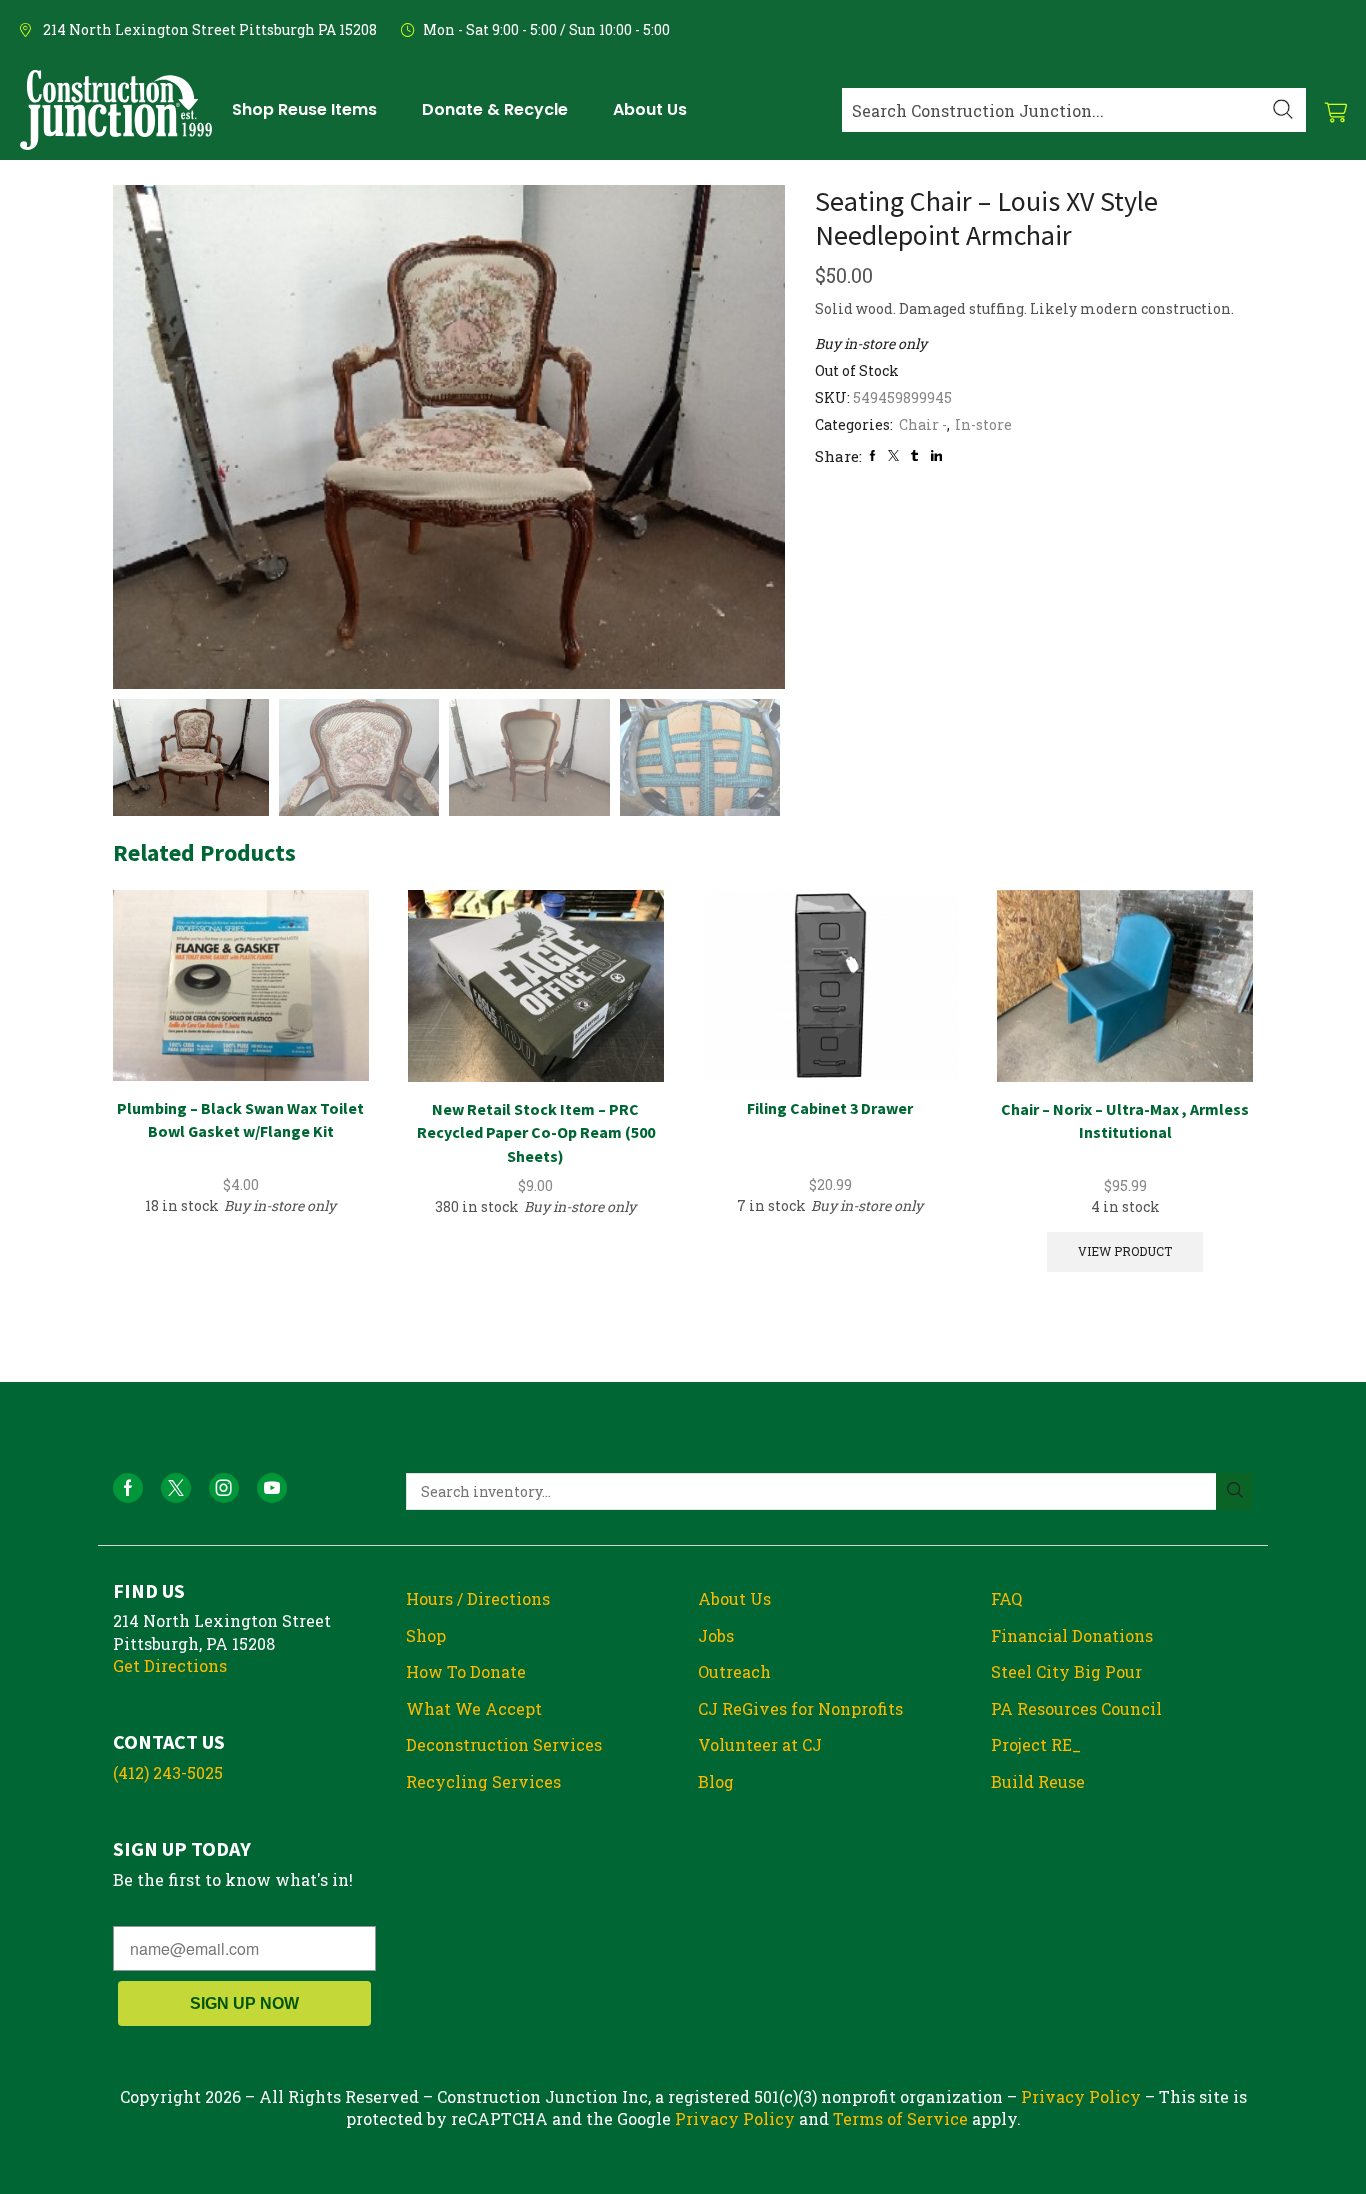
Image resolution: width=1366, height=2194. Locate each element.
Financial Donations (1072, 1635)
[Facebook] (872, 455)
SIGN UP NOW (244, 2003)
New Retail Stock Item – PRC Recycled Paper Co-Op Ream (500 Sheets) (536, 1133)
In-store (983, 424)
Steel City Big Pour (1066, 1671)
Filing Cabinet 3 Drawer (830, 1108)
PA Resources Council (1076, 1708)
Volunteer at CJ (760, 1744)
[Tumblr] (914, 455)
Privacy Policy (1081, 2096)
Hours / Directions (478, 1598)
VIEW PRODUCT (1125, 1251)
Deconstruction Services (504, 1744)
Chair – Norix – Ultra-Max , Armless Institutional (1125, 1121)
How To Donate (466, 1671)
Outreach (734, 1671)
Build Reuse (1038, 1781)
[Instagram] (224, 1488)
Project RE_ (1036, 1744)
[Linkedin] (936, 455)
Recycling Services (483, 1781)
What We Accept (474, 1708)
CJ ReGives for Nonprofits (800, 1708)
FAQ (1006, 1598)
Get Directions (170, 1665)
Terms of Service (900, 2118)
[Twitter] (893, 455)
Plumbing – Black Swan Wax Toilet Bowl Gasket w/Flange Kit (240, 1120)
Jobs (716, 1635)
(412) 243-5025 (168, 1772)
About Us (734, 1598)
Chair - (923, 424)
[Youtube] (272, 1488)
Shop (426, 1635)
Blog (716, 1781)
